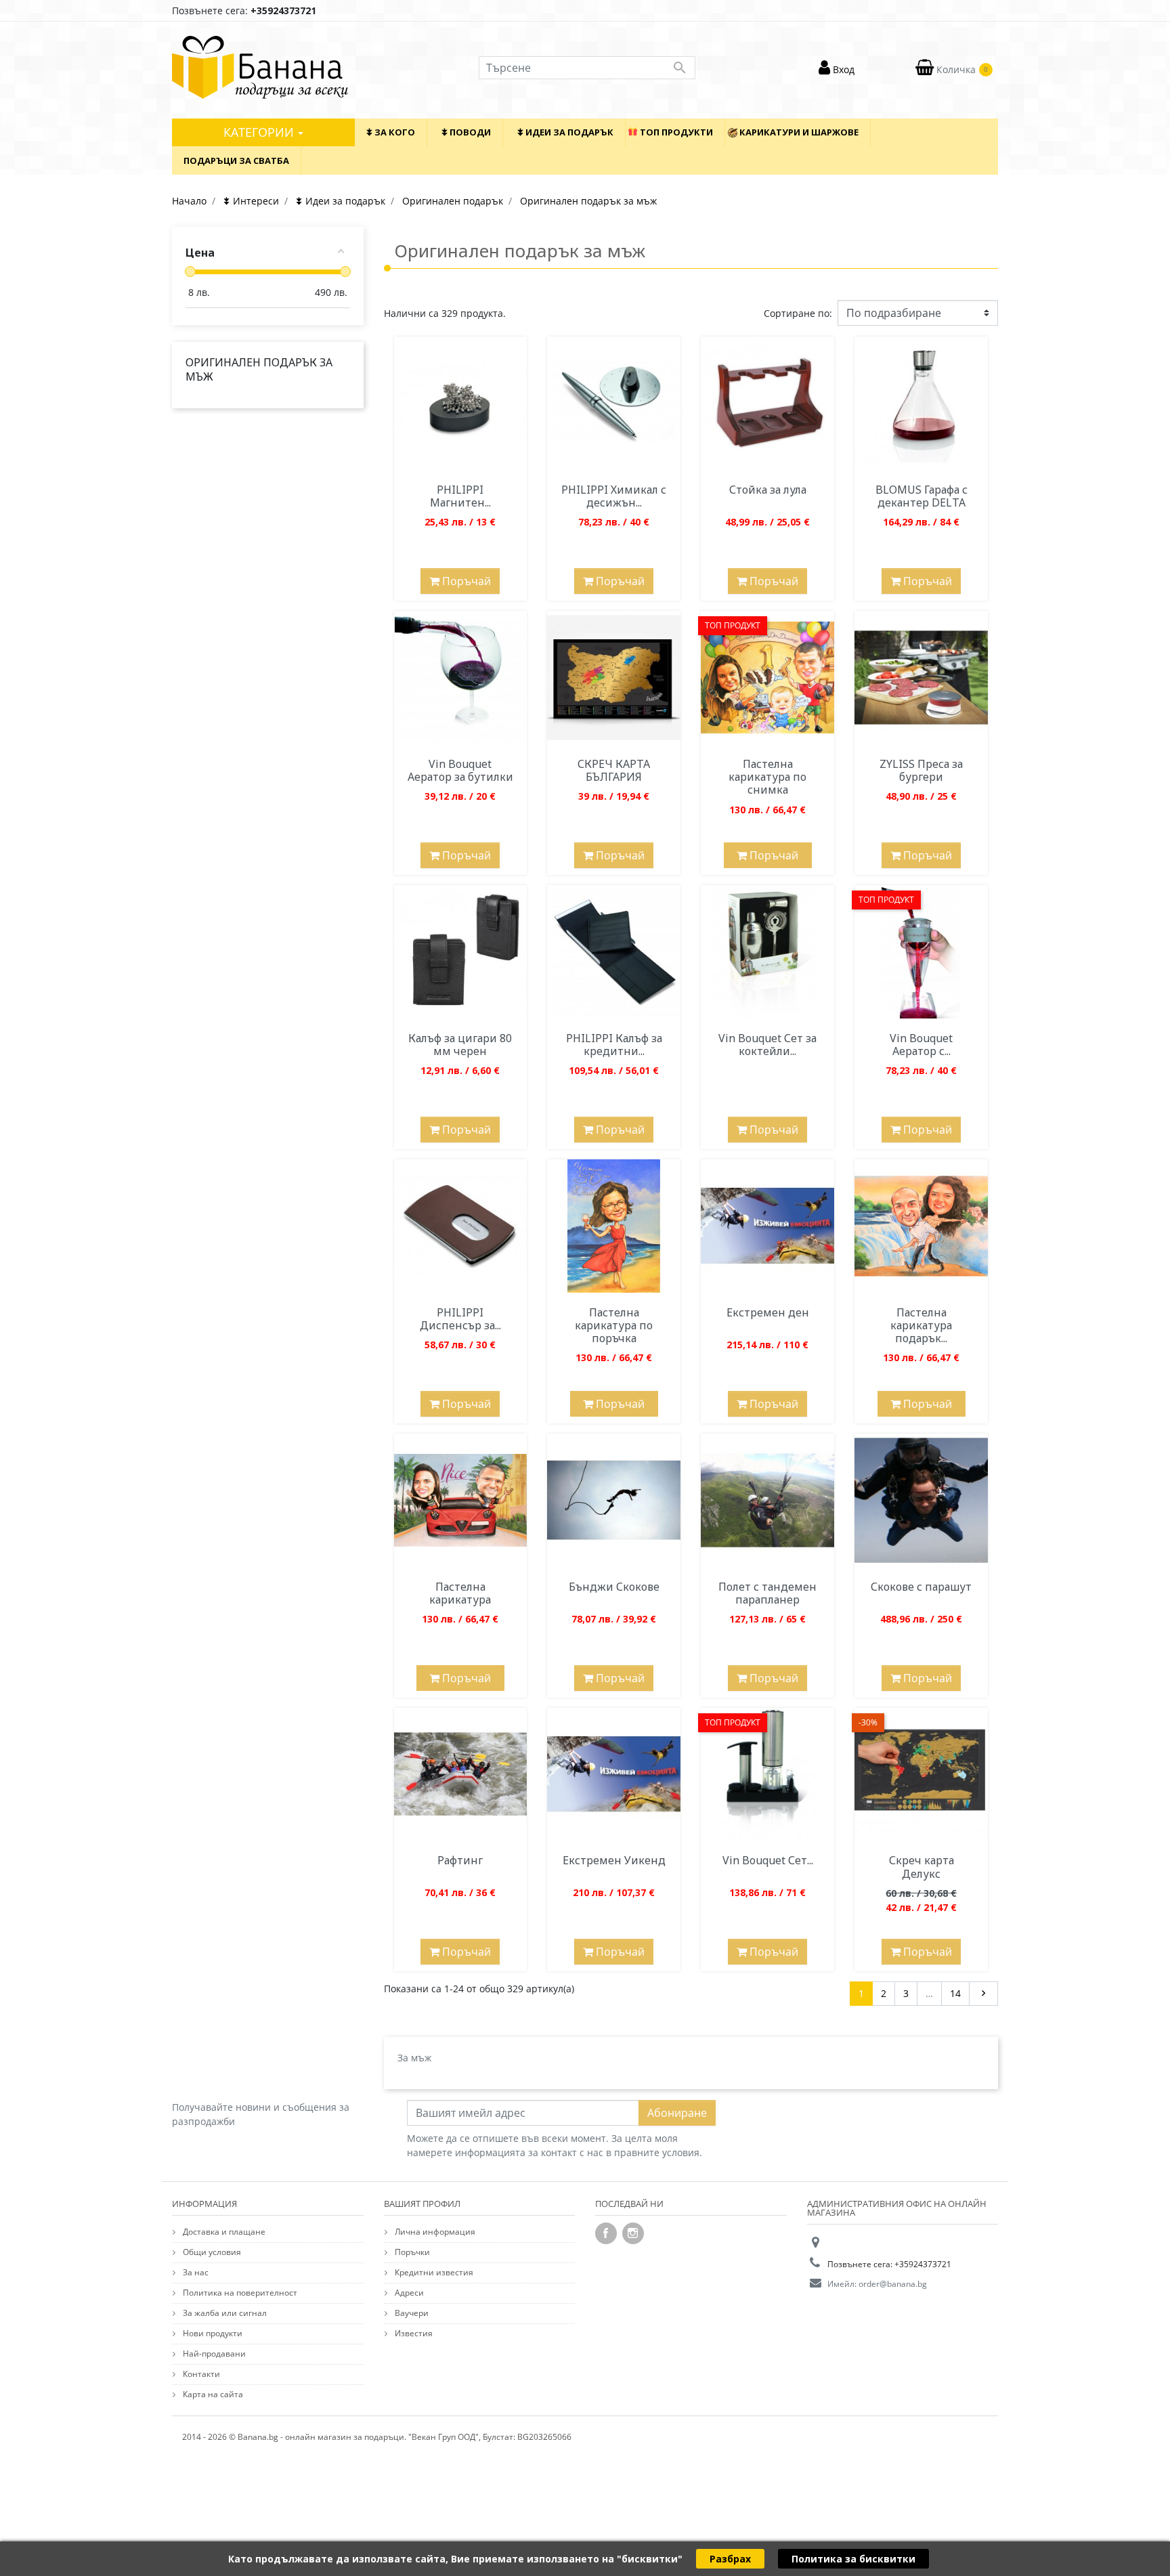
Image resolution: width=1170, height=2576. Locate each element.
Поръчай (465, 581)
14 (955, 1993)
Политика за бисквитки (853, 2559)
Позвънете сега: (244, 10)
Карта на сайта (212, 2394)
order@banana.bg (893, 2284)
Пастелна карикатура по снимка (767, 777)
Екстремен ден (768, 1312)
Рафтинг (460, 1860)
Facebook (606, 2233)
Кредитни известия (433, 2272)
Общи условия (211, 2252)
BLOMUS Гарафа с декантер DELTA (922, 496)
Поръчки (411, 2252)
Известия (413, 2333)
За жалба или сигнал (224, 2313)
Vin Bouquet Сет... (768, 1860)
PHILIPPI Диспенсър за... (460, 1319)
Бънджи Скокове (614, 1587)
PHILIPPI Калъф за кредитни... (614, 1045)
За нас (195, 2272)
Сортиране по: (798, 313)
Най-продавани (213, 2354)
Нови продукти (212, 2333)
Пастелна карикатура (460, 1593)
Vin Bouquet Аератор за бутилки (460, 770)
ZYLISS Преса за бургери (921, 770)
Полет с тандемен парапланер (767, 1593)
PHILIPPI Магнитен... (460, 496)
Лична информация (434, 2232)
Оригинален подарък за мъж (259, 369)
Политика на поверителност (239, 2293)
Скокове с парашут (921, 1587)
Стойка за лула (768, 490)
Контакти (200, 2374)
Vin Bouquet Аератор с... (921, 1045)
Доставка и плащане (223, 2232)
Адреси (408, 2293)
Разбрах (730, 2559)
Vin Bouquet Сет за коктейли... (767, 1045)
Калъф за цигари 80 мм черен (460, 1045)
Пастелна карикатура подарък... (921, 1325)
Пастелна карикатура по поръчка (614, 1325)
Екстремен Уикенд (614, 1860)
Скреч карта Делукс (922, 1867)
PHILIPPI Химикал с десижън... (614, 496)
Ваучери (411, 2313)
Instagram (633, 2233)
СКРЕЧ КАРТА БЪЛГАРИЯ (614, 770)
